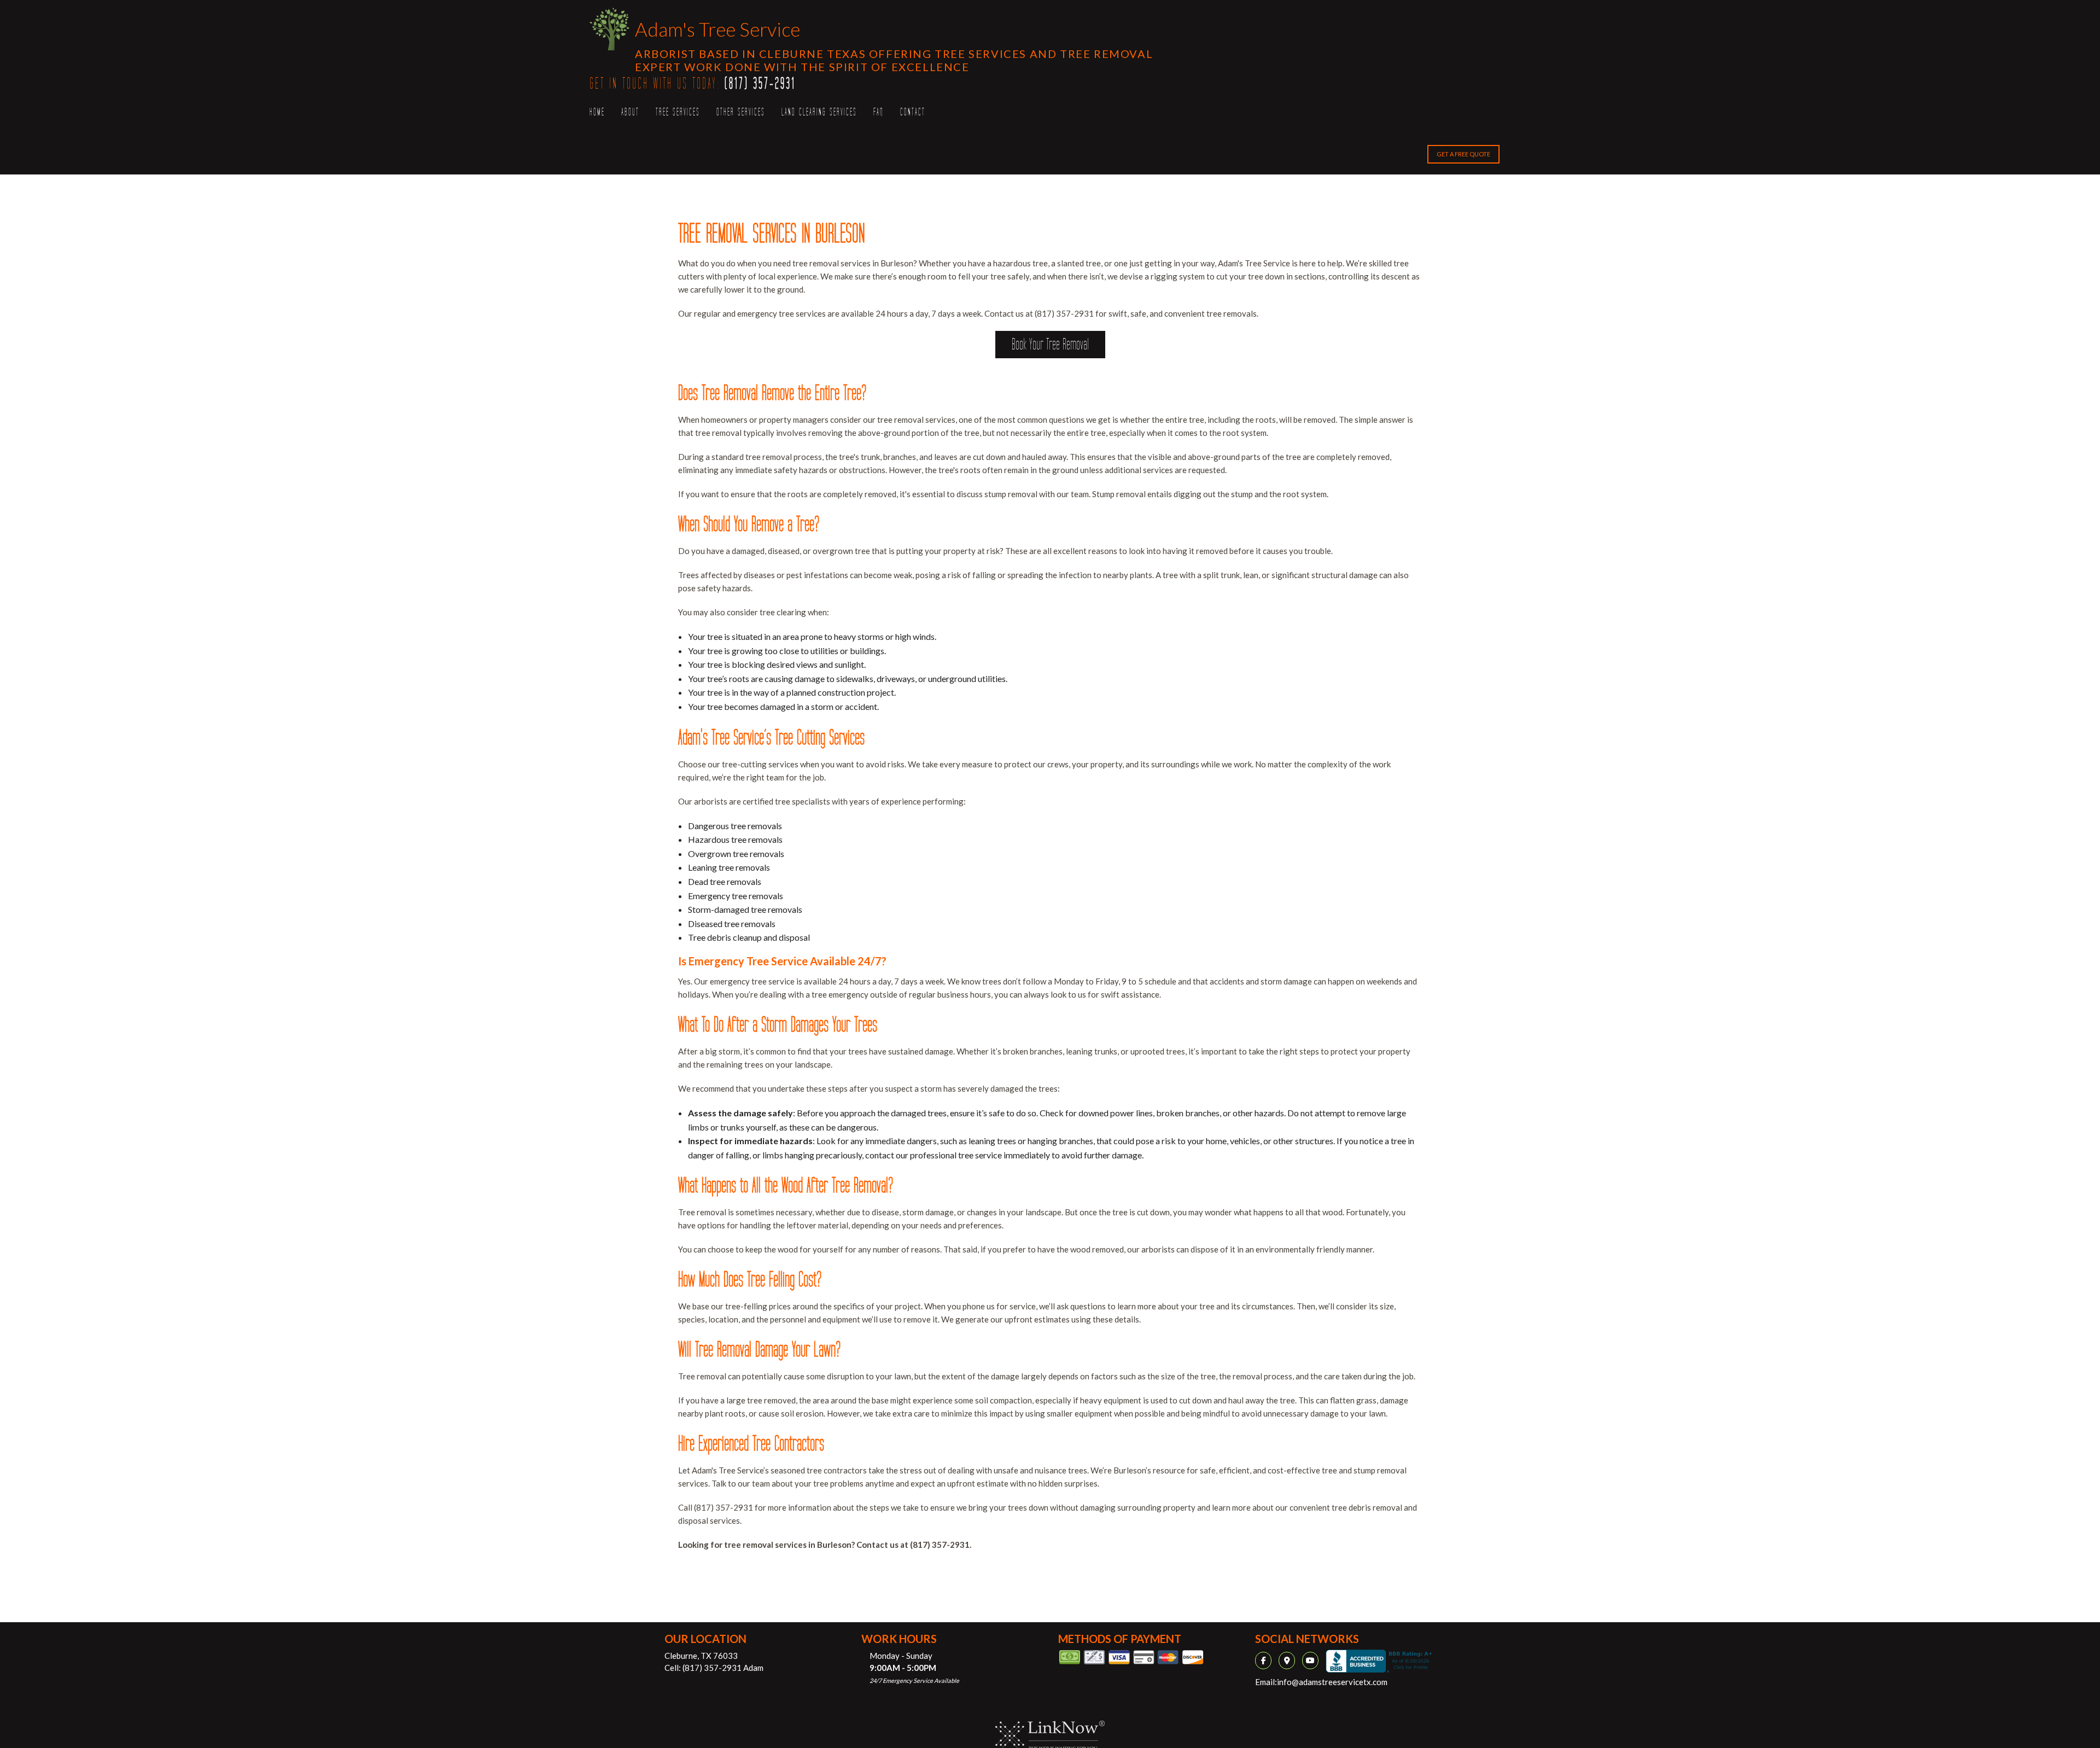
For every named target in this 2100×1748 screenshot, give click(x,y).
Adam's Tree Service (717, 29)
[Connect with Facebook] (1266, 1660)
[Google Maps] (1290, 1660)
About (630, 112)
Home (597, 112)
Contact (913, 112)
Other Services (741, 112)
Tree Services (678, 112)
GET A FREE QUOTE (1463, 154)
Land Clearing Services (819, 112)
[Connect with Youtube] (1313, 1660)
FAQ (879, 112)
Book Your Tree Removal (1050, 345)
